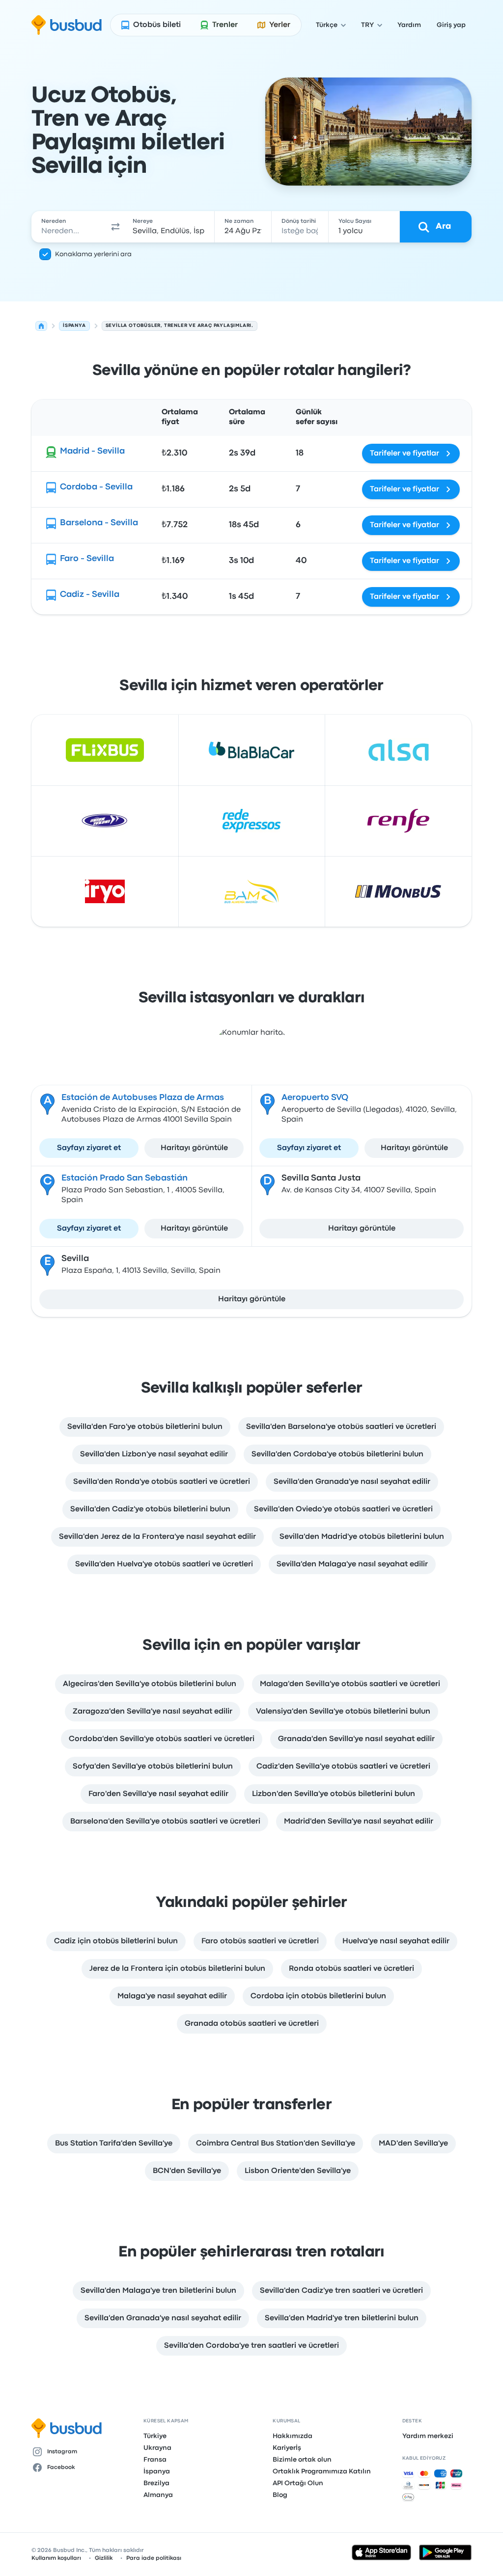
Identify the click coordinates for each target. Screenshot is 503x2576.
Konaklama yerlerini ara (93, 254)
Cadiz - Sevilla (90, 595)
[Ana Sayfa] (41, 326)
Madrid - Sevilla (92, 451)
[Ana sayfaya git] (67, 25)
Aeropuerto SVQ (315, 1098)
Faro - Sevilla (87, 559)
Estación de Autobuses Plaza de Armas (143, 1098)
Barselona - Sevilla (99, 523)
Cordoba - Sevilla (96, 487)
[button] (115, 227)
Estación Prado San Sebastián (125, 1178)
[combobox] (70, 227)
